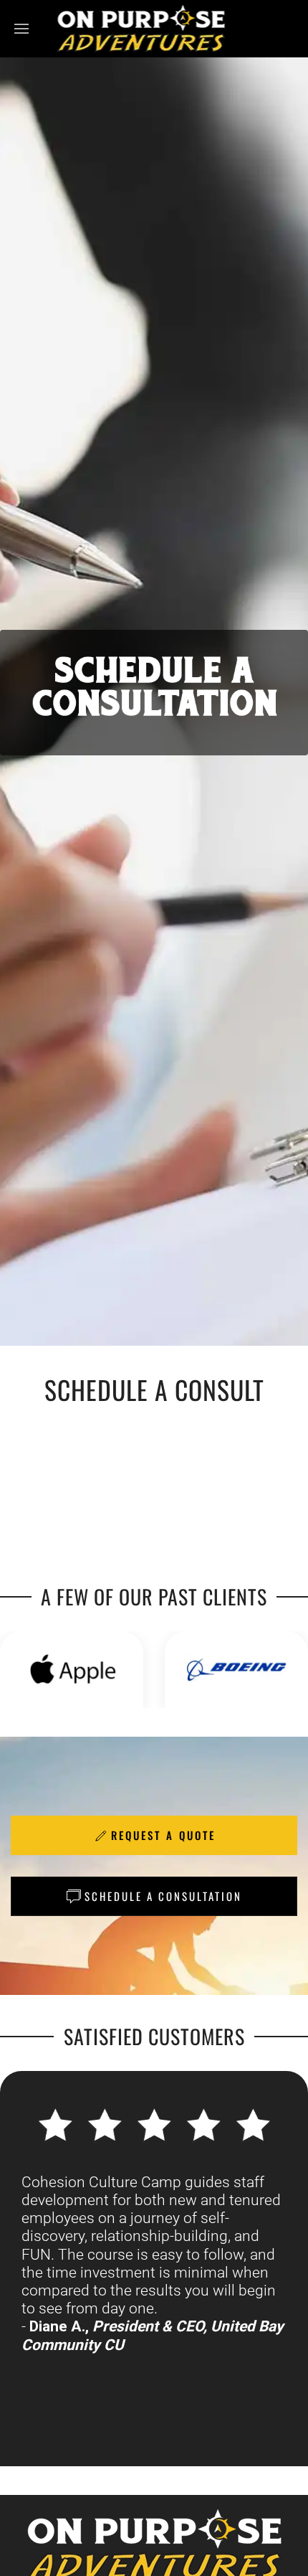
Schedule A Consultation (163, 1896)
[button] (21, 29)
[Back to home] (141, 29)
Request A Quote (163, 1835)
